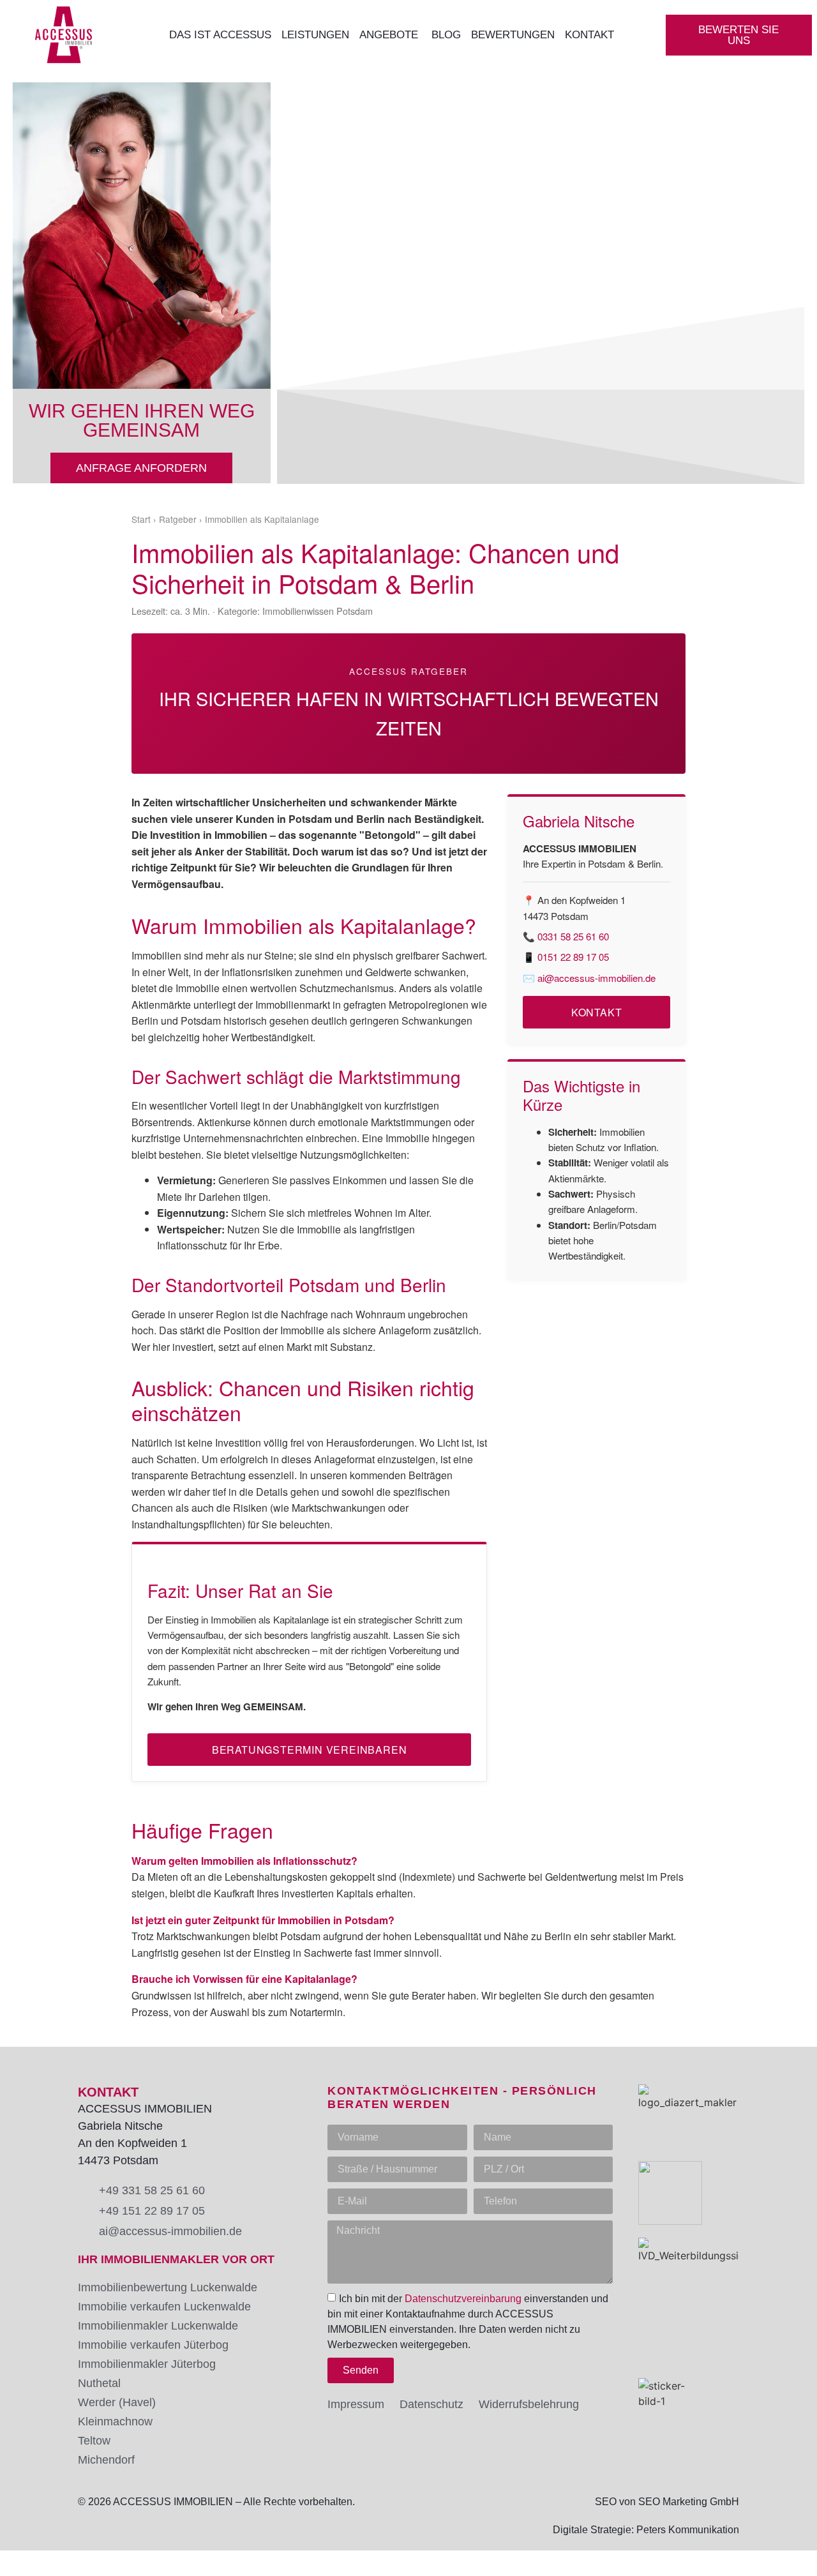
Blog (446, 35)
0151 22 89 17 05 (573, 957)
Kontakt (591, 35)
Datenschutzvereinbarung (463, 2299)
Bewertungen (513, 35)
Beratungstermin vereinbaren (310, 1750)
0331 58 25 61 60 (573, 936)
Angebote (390, 35)
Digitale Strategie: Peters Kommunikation (646, 2530)
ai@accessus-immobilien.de (596, 978)
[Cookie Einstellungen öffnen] (28, 2559)
